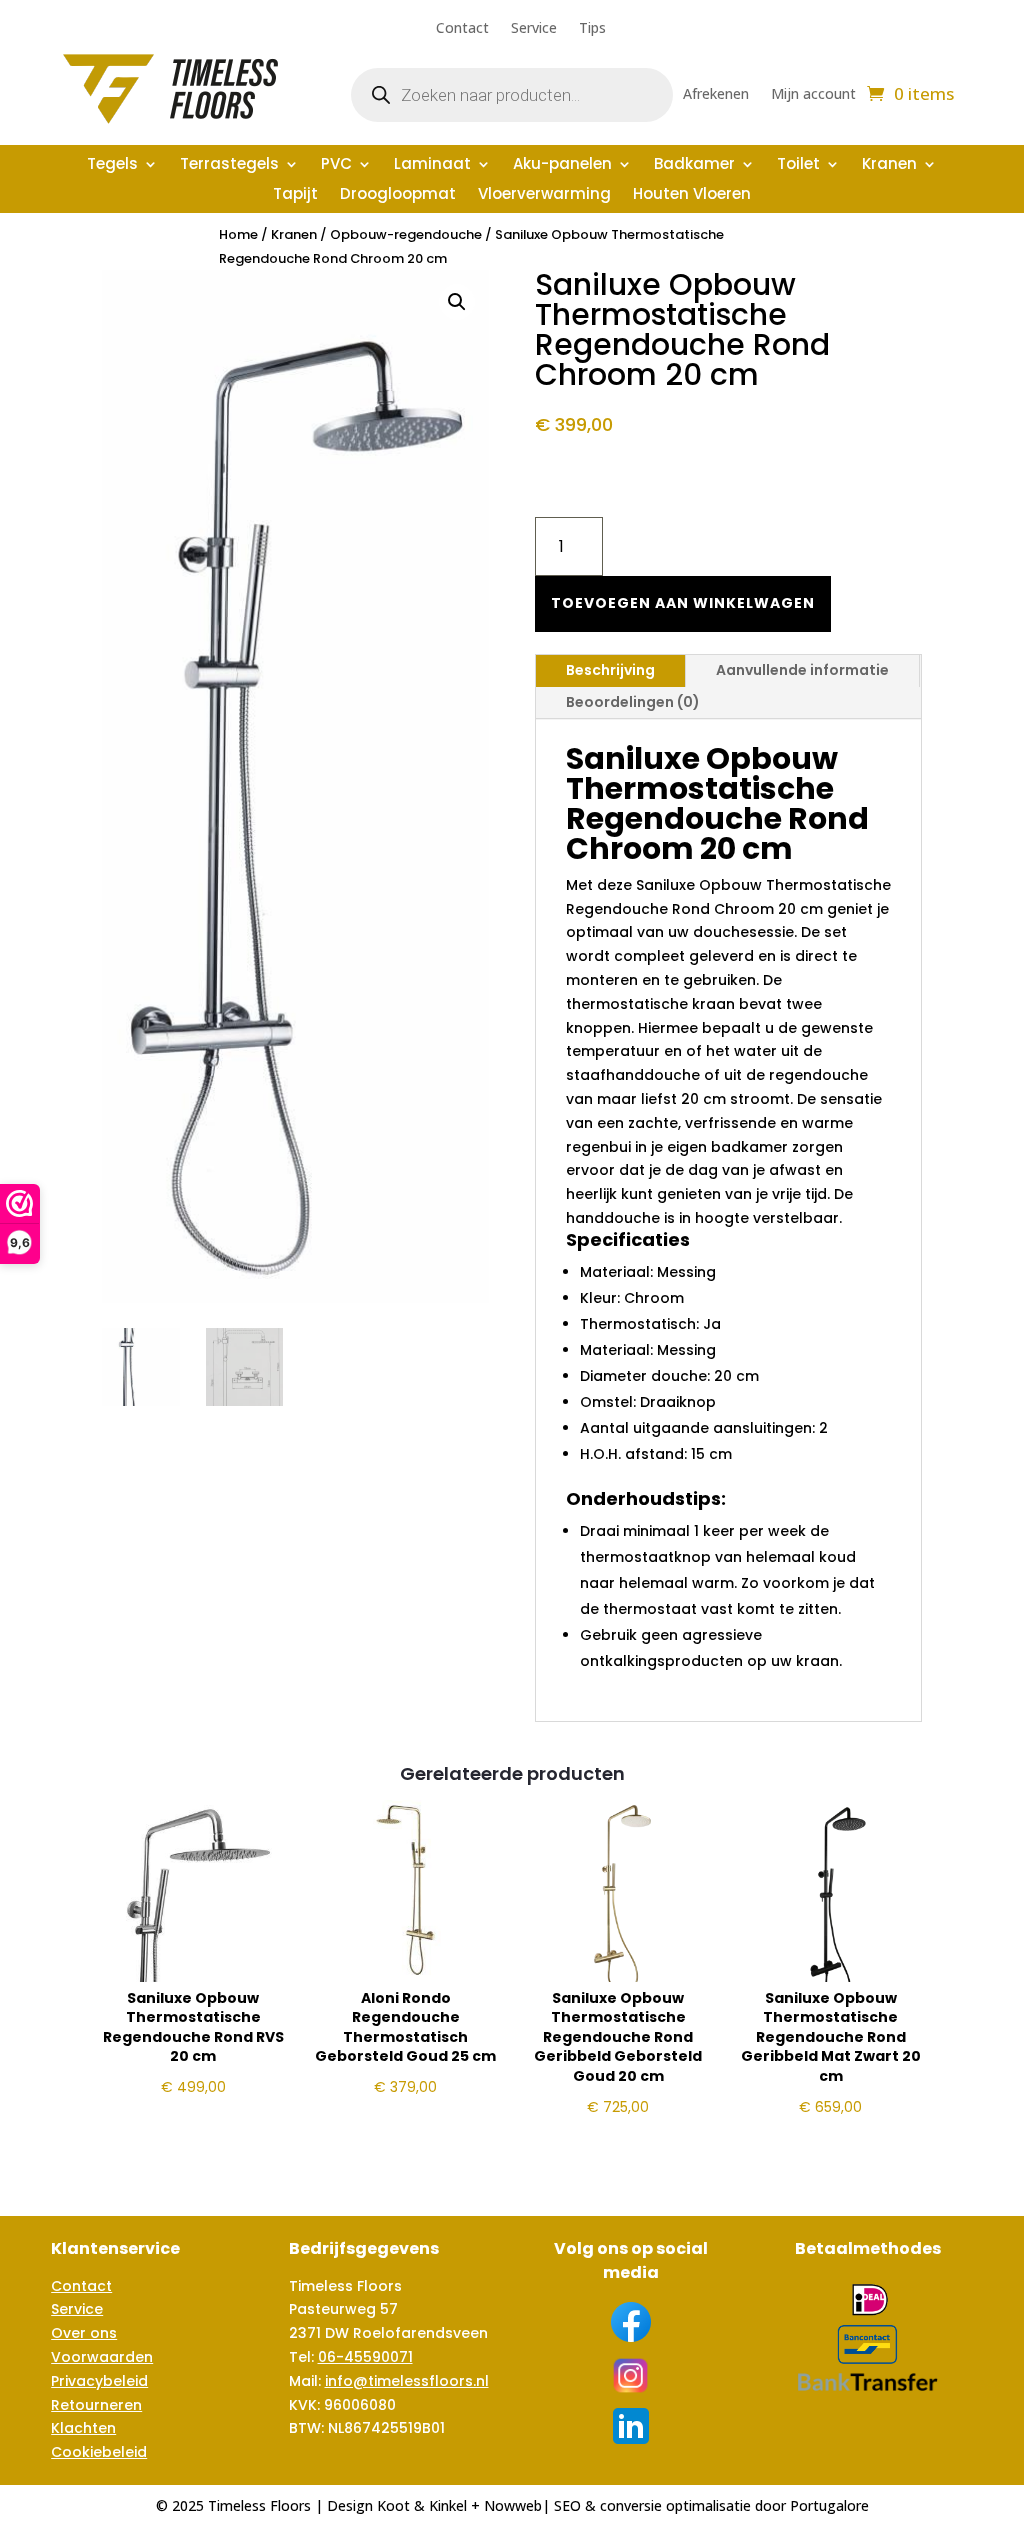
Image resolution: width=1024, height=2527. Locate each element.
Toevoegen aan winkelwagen (683, 603)
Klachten (83, 2428)
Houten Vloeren (692, 195)
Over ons (84, 2333)
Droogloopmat (398, 195)
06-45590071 (365, 2357)
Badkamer (694, 165)
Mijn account (813, 95)
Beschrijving (610, 670)
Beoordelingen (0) (633, 702)
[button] (457, 302)
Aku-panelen (562, 165)
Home (238, 234)
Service (534, 29)
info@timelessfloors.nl (407, 2381)
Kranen (889, 165)
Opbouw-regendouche (406, 234)
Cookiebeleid (99, 2452)
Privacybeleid (99, 2381)
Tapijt (295, 195)
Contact (462, 29)
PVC (336, 165)
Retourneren (96, 2405)
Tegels (112, 165)
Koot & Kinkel (422, 2505)
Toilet (798, 165)
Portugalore (829, 2505)
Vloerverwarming (544, 195)
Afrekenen (716, 95)
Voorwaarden (102, 2357)
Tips (592, 29)
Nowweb (513, 2505)
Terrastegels (229, 165)
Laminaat (432, 165)
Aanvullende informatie (802, 670)
